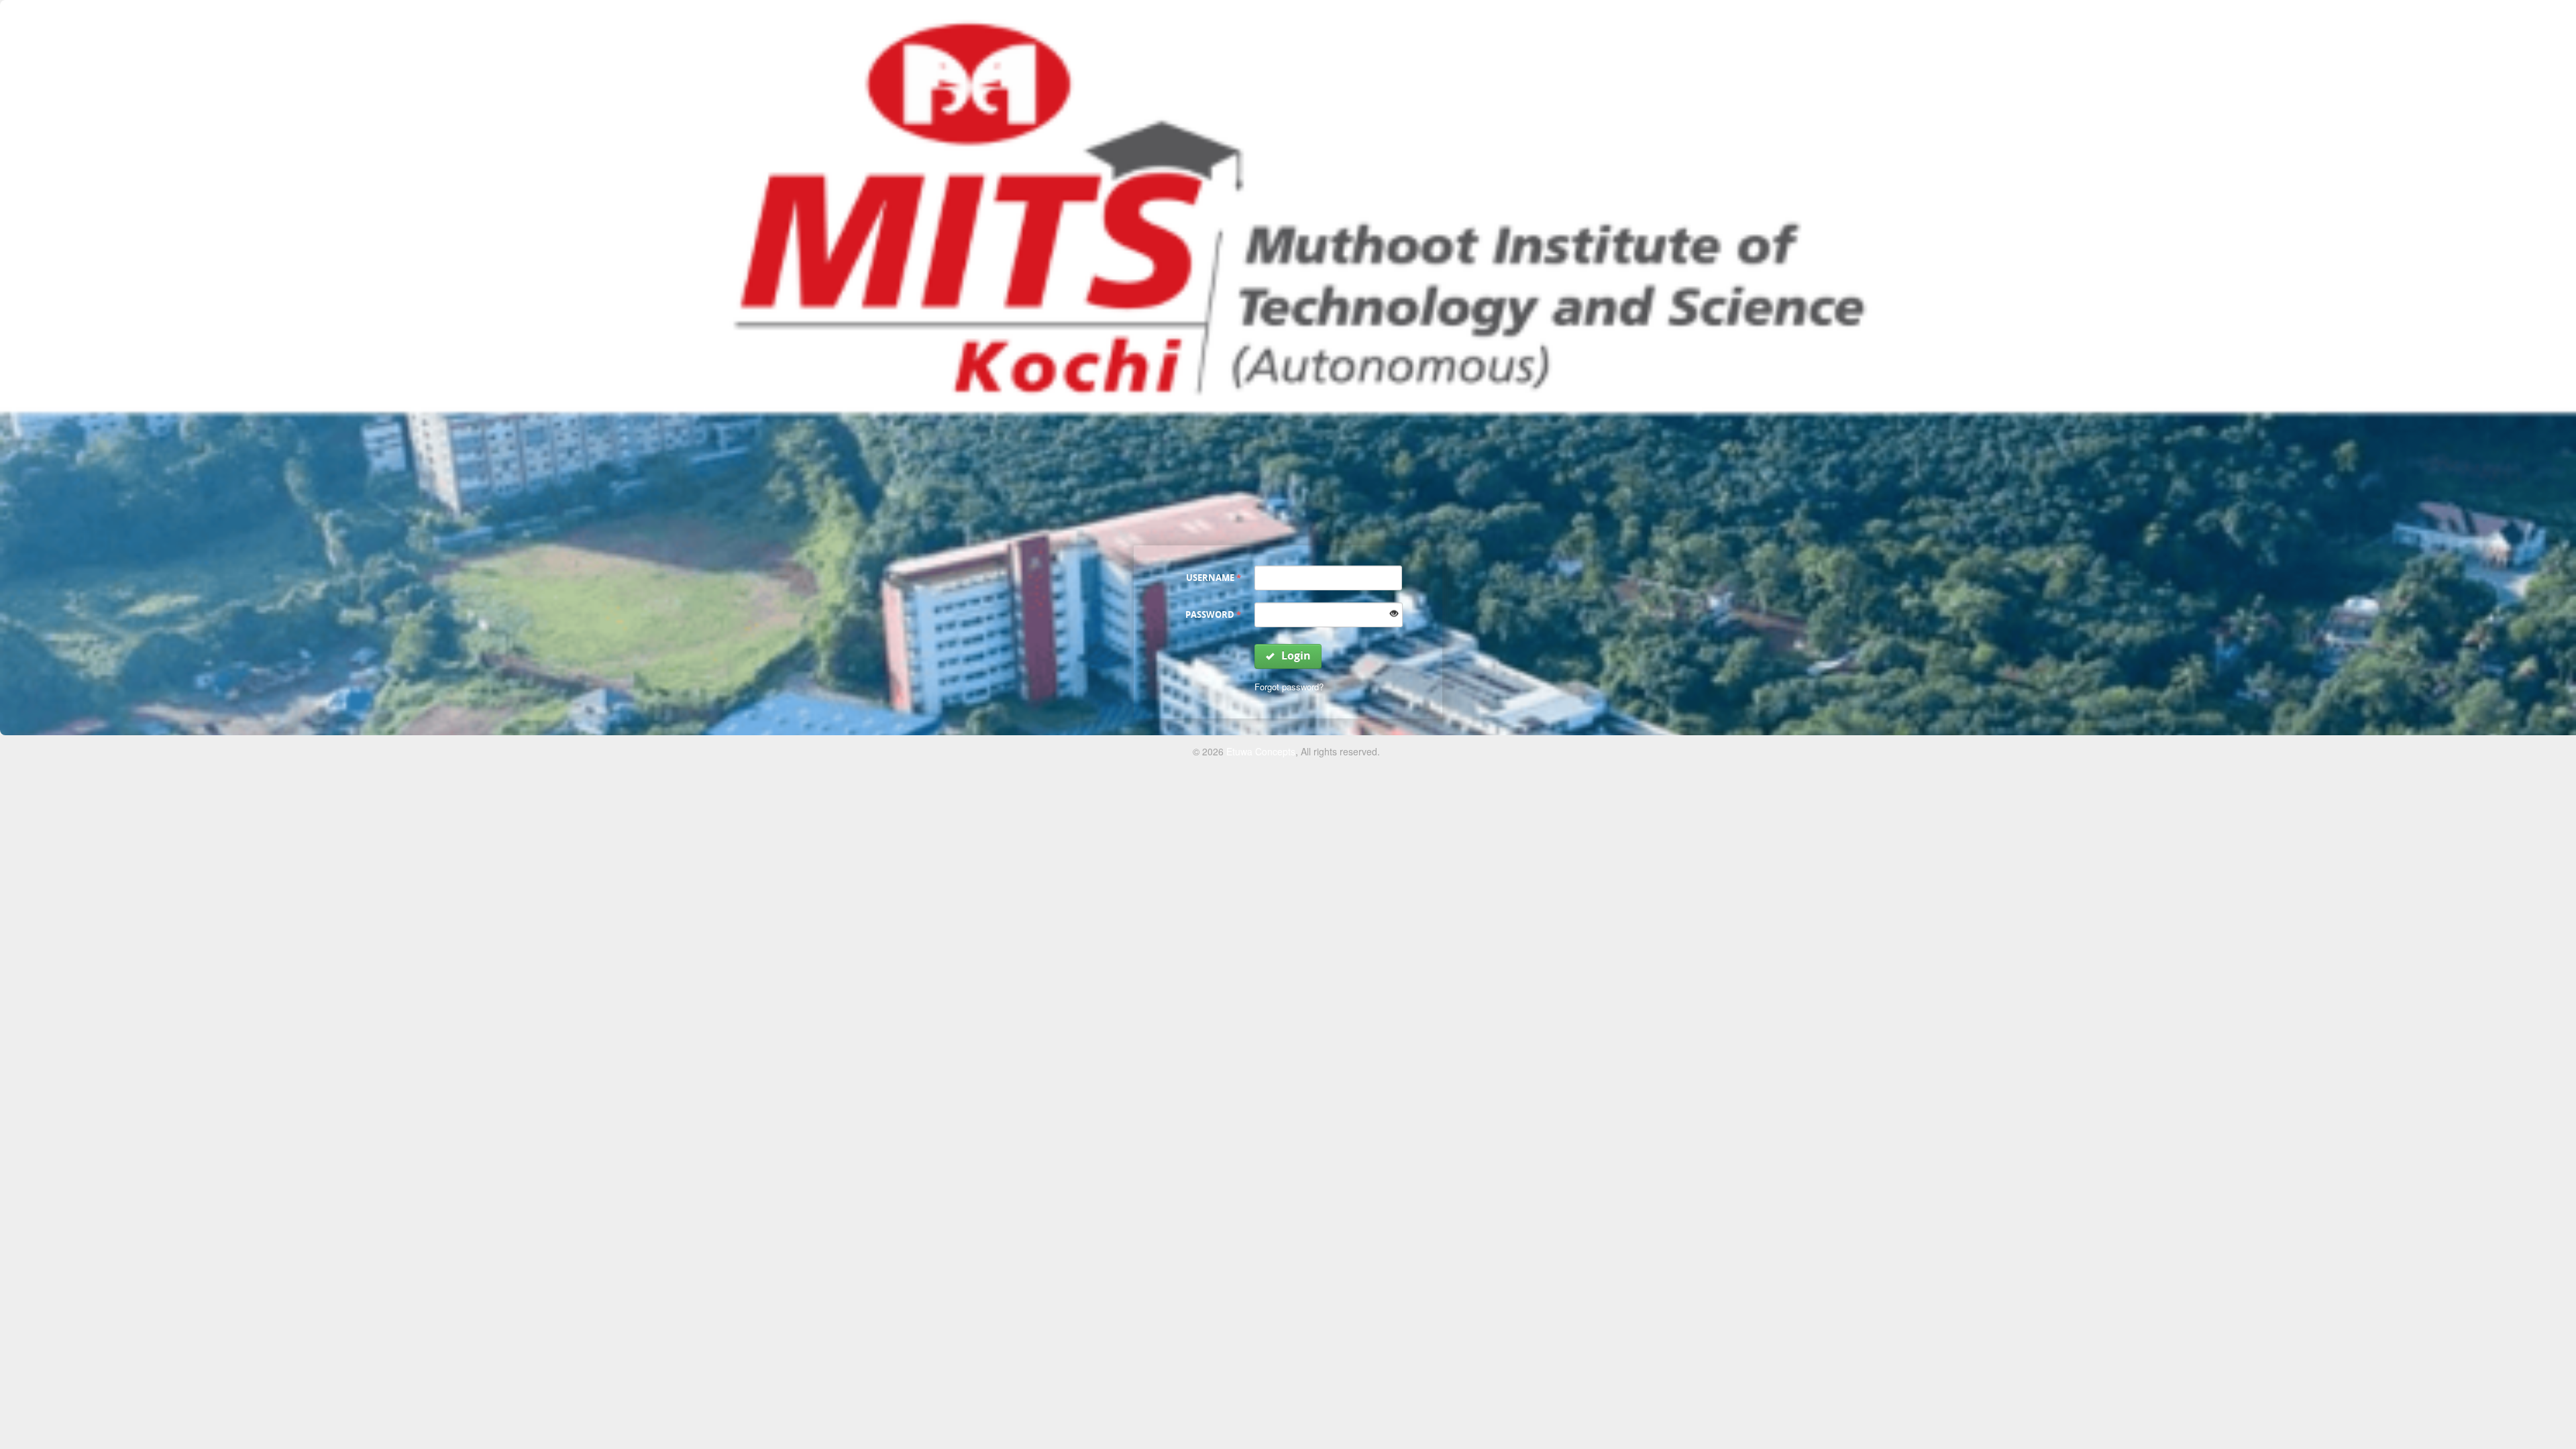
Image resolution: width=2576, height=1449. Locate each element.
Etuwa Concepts (1261, 751)
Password (1213, 614)
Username (1214, 578)
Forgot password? (1289, 687)
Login (1295, 655)
